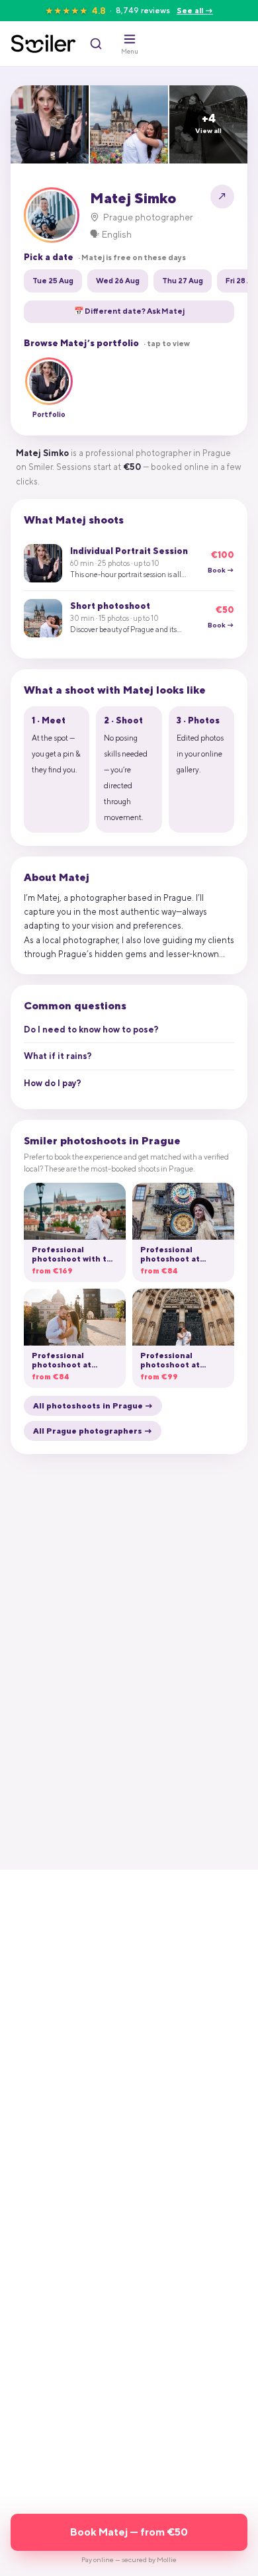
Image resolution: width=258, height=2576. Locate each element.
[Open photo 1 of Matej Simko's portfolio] (50, 124)
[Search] (96, 44)
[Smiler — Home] (43, 44)
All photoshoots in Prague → (93, 1406)
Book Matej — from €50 (129, 2532)
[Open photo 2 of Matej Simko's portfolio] (129, 124)
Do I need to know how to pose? (91, 1030)
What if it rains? (58, 1056)
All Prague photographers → (93, 1431)
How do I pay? (53, 1083)
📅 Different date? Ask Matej (129, 311)
